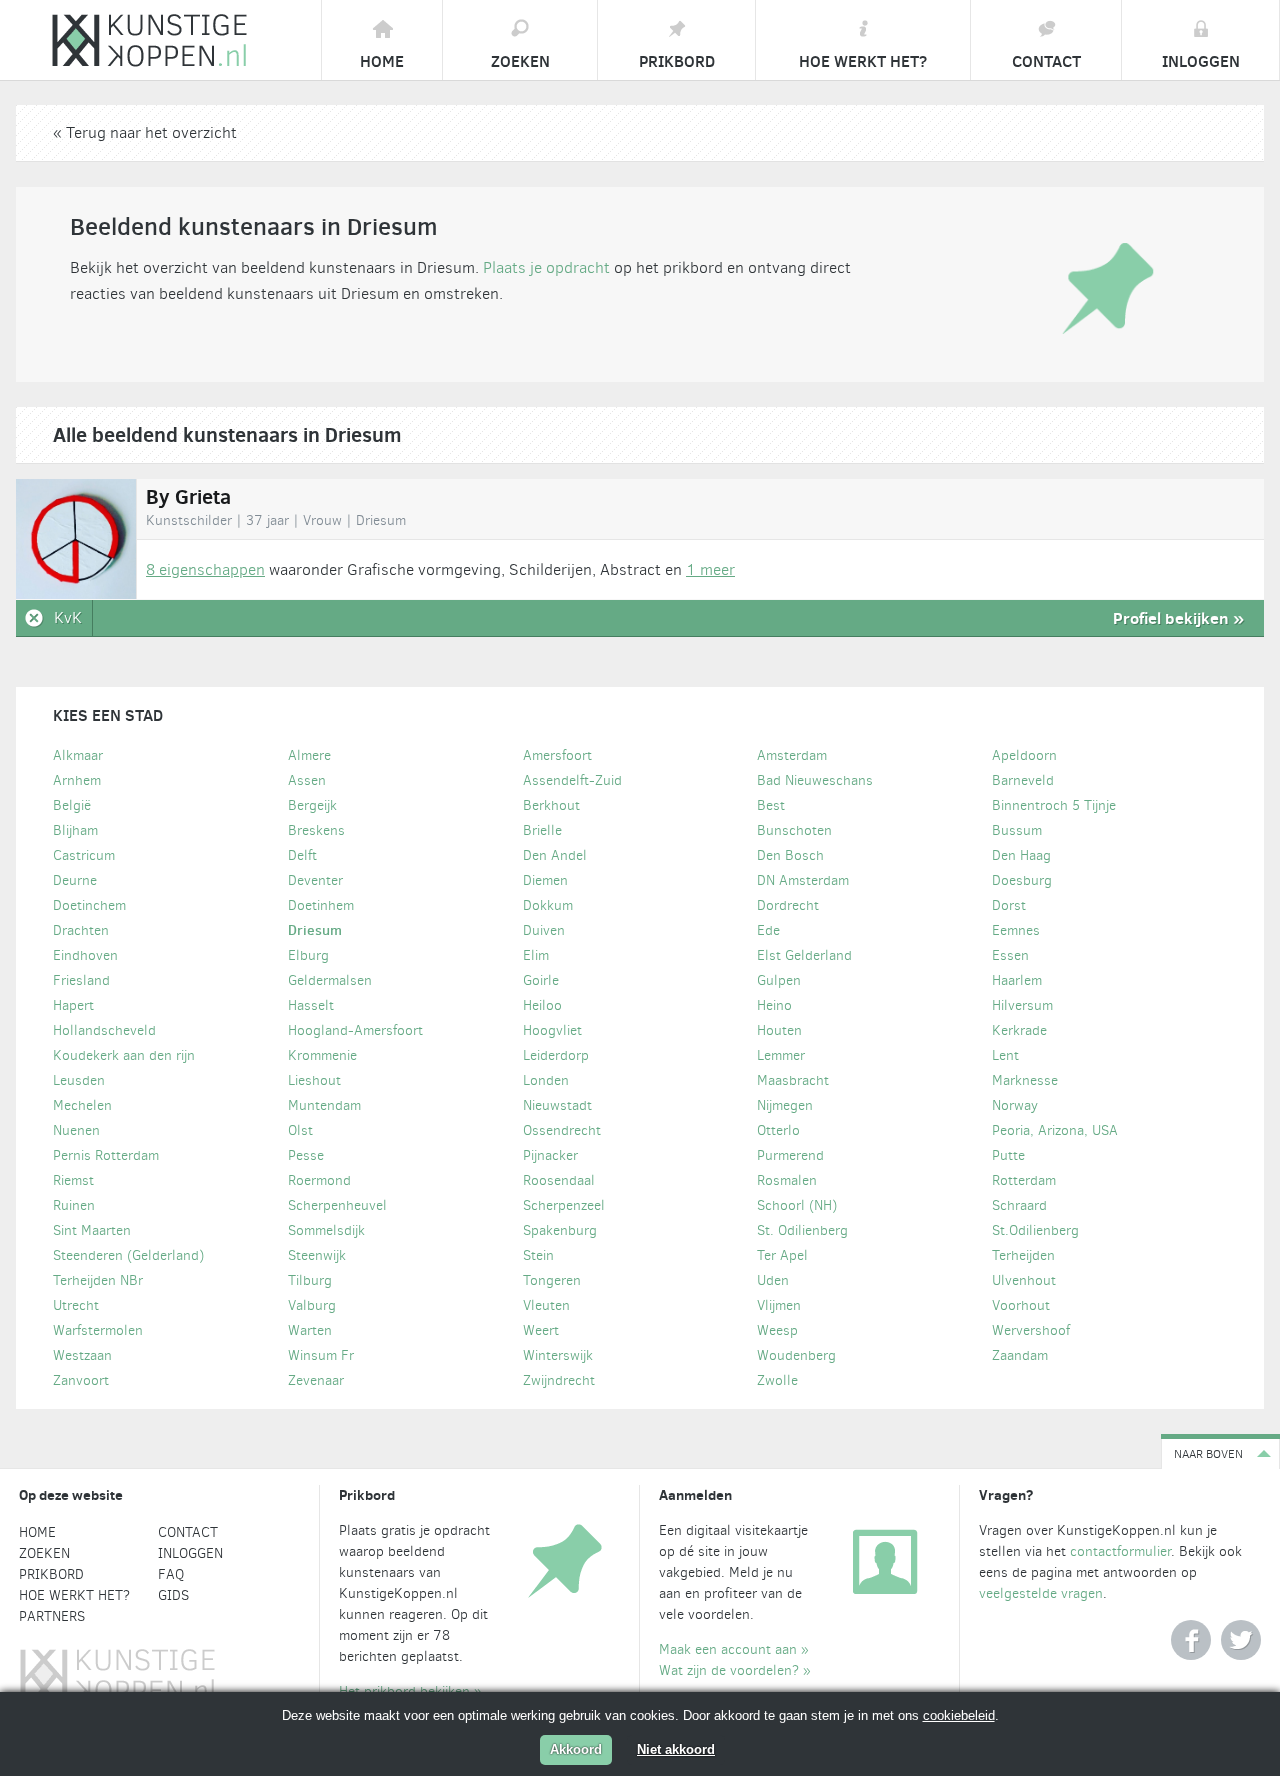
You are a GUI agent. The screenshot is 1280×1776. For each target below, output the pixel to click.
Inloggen (190, 1553)
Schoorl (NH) (797, 1205)
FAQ (171, 1574)
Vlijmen (779, 1305)
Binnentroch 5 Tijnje (1054, 805)
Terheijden (1023, 1255)
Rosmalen (787, 1180)
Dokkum (548, 905)
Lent (1005, 1055)
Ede (768, 930)
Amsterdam (792, 755)
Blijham (75, 830)
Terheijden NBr (98, 1280)
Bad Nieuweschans (815, 780)
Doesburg (1022, 880)
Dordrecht (788, 905)
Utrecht (76, 1305)
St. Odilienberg (802, 1230)
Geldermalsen (330, 980)
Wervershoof (1031, 1330)
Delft (302, 855)
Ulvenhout (1024, 1280)
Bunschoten (794, 830)
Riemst (73, 1180)
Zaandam (1020, 1355)
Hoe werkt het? (74, 1595)
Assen (307, 780)
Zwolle (777, 1380)
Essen (1010, 955)
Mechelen (82, 1105)
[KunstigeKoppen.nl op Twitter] (1241, 1640)
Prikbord (51, 1574)
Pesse (306, 1155)
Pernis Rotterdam (106, 1155)
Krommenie (322, 1055)
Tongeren (552, 1280)
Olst (300, 1130)
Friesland (81, 980)
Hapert (73, 1005)
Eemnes (1016, 930)
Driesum (315, 930)
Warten (310, 1330)
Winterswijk (558, 1355)
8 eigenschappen (205, 569)
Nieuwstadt (557, 1105)
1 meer (710, 569)
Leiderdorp (556, 1055)
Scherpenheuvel (337, 1205)
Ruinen (74, 1205)
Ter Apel (782, 1255)
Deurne (75, 880)
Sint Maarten (92, 1230)
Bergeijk (312, 805)
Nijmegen (785, 1105)
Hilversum (1022, 1005)
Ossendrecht (562, 1130)
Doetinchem (89, 905)
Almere (309, 755)
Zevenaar (316, 1380)
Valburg (312, 1305)
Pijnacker (550, 1155)
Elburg (308, 955)
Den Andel (555, 855)
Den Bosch (790, 855)
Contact (188, 1532)
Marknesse (1025, 1080)
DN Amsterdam (803, 880)
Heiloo (542, 1005)
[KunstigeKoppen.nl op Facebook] (1191, 1640)
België (72, 805)
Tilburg (310, 1280)
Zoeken (44, 1553)
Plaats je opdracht (546, 267)
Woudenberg (796, 1355)
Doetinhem (321, 905)
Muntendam (324, 1105)
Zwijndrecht (559, 1380)
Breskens (316, 830)
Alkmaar (78, 755)
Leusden (79, 1080)
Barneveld (1023, 780)
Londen (546, 1080)
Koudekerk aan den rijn (124, 1055)
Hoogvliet (552, 1030)
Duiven (544, 930)
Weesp (777, 1330)
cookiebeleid (959, 1715)
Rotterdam (1024, 1180)
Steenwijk (317, 1255)
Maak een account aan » (734, 1649)
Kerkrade (1019, 1030)
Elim (536, 955)
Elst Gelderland (804, 955)
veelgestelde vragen (1041, 1593)
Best (771, 805)
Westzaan (82, 1355)
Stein (538, 1255)
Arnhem (77, 780)
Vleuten (546, 1305)
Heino (774, 1005)
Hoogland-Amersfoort (355, 1030)
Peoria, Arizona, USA (1055, 1130)
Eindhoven (85, 955)
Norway (1015, 1105)
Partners (52, 1616)
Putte (1008, 1155)
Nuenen (76, 1130)
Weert (541, 1330)
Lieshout (314, 1080)
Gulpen (779, 980)
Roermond (319, 1180)
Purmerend (790, 1155)
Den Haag (1021, 855)
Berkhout (551, 805)
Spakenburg (560, 1230)
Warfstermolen (98, 1330)
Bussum (1017, 830)
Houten (779, 1030)
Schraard (1019, 1205)
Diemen (545, 880)
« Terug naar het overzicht (145, 132)
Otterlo (778, 1130)
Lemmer (781, 1055)
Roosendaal (559, 1180)
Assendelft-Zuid (572, 780)
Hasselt (311, 1005)
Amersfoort (557, 755)
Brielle (542, 830)
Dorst (1009, 905)
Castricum (84, 855)
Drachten (81, 930)
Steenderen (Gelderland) (128, 1255)
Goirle (541, 980)
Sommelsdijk (326, 1230)
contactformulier (1120, 1551)
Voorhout (1021, 1305)
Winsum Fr (321, 1355)
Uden (773, 1280)
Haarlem (1017, 980)
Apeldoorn (1024, 755)
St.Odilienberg (1035, 1230)
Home (37, 1532)
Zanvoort (81, 1380)
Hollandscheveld (104, 1030)
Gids (173, 1595)
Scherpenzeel (564, 1205)
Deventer (315, 880)
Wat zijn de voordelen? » (735, 1670)
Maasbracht (793, 1080)
